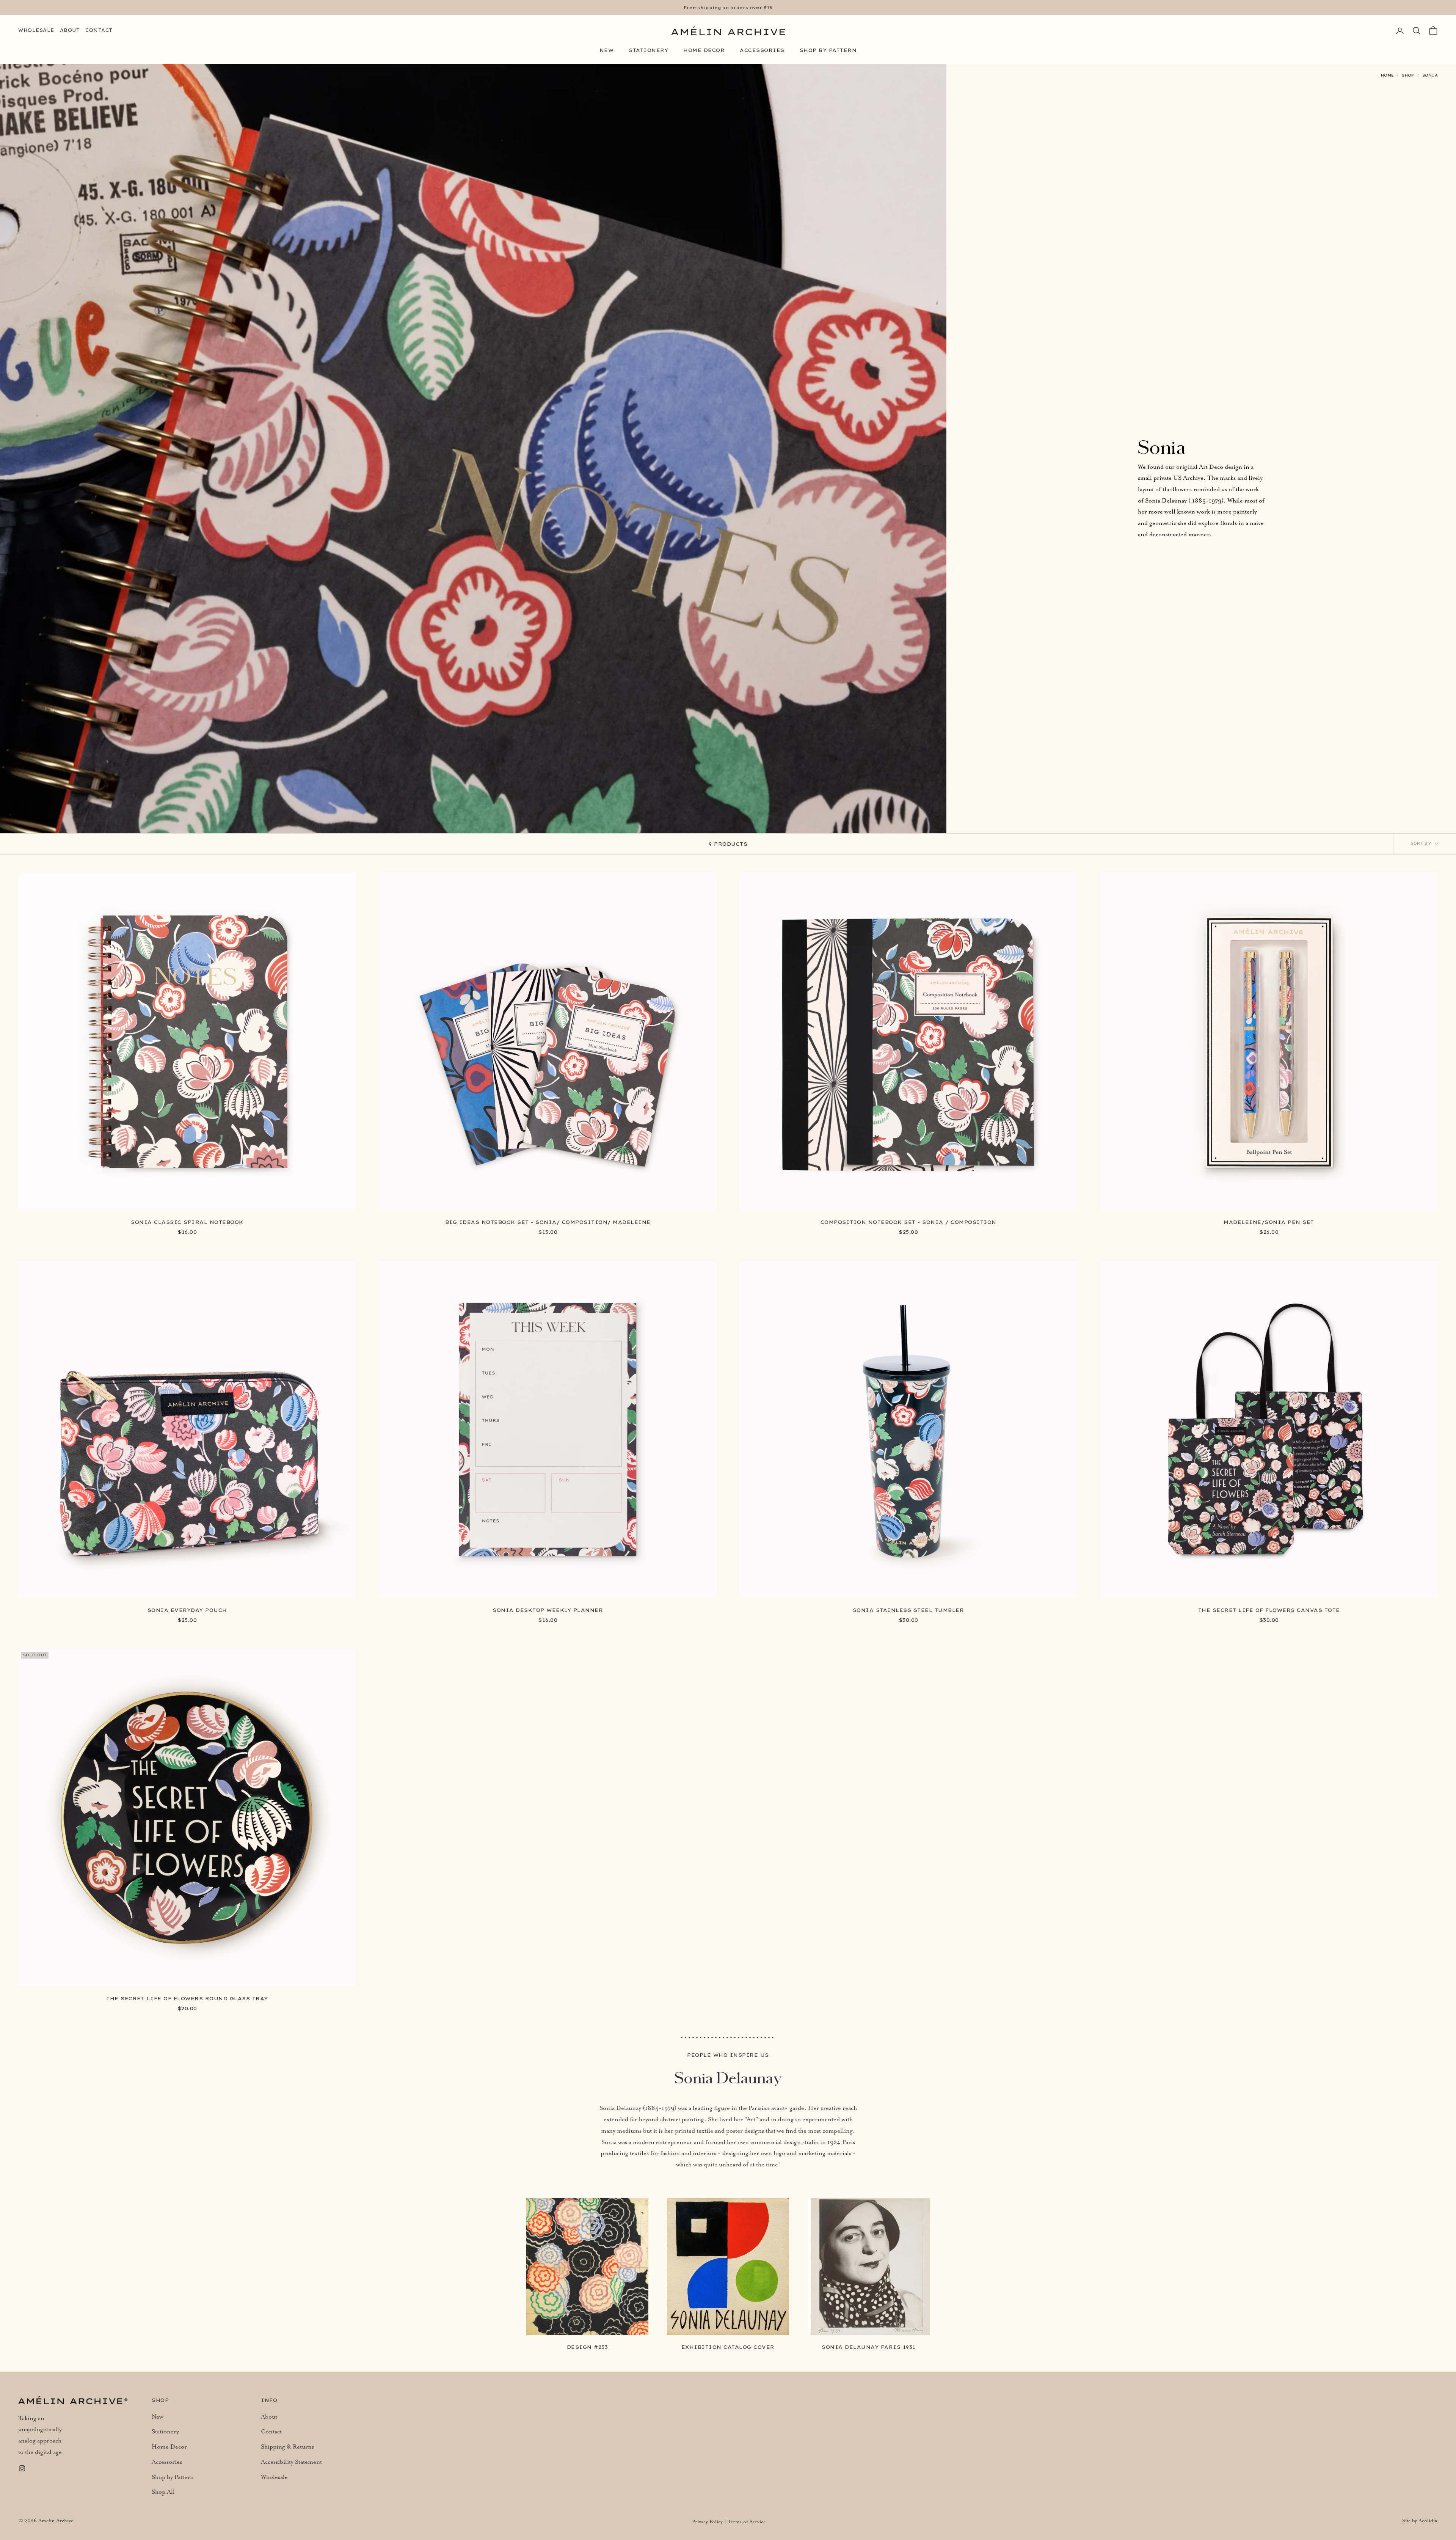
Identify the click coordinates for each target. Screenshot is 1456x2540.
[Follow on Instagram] (22, 2468)
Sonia (1430, 75)
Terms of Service (747, 2522)
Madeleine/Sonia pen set (1269, 1222)
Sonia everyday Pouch (187, 1610)
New (607, 50)
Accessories (762, 50)
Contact (99, 30)
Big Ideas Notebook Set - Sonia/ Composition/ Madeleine (548, 1222)
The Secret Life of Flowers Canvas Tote (1269, 1610)
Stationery (648, 50)
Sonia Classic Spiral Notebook (187, 1222)
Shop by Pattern (828, 50)
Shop (1408, 75)
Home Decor (704, 50)
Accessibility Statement (291, 2462)
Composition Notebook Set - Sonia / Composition (908, 1222)
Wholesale (36, 30)
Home (1387, 75)
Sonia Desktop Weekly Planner (548, 1610)
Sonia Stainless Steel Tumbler (908, 1610)
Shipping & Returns (287, 2447)
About (70, 30)
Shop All (163, 2492)
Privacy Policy (707, 2522)
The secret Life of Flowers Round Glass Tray (187, 1998)
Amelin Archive (56, 2521)
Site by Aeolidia (1420, 2521)
